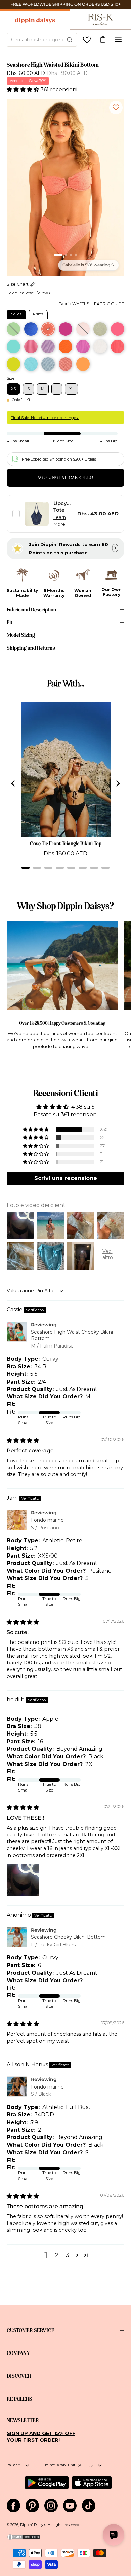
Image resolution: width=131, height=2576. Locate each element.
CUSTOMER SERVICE (31, 2330)
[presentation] (65, 188)
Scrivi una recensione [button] (66, 1178)
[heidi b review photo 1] (23, 1880)
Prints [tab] (38, 314)
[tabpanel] (65, 345)
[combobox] (42, 40)
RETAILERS (19, 2399)
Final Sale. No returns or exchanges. (45, 418)
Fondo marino (47, 1520)
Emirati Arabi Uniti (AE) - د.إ (68, 2465)
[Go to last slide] (13, 783)
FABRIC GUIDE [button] (109, 304)
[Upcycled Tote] (37, 514)
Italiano (13, 2465)
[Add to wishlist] (116, 108)
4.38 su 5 (83, 1107)
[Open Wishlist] (87, 40)
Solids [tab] (16, 314)
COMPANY (18, 2353)
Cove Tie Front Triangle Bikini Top (66, 843)
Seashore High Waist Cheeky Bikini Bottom (72, 1335)
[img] (23, 1440)
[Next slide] (118, 783)
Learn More (60, 521)
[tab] (26, 868)
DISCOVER (19, 2376)
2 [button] (57, 2255)
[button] (24, 90)
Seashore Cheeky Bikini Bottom (68, 1937)
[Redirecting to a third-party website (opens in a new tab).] (47, 2483)
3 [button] (68, 2255)
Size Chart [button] (18, 284)
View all (46, 293)
